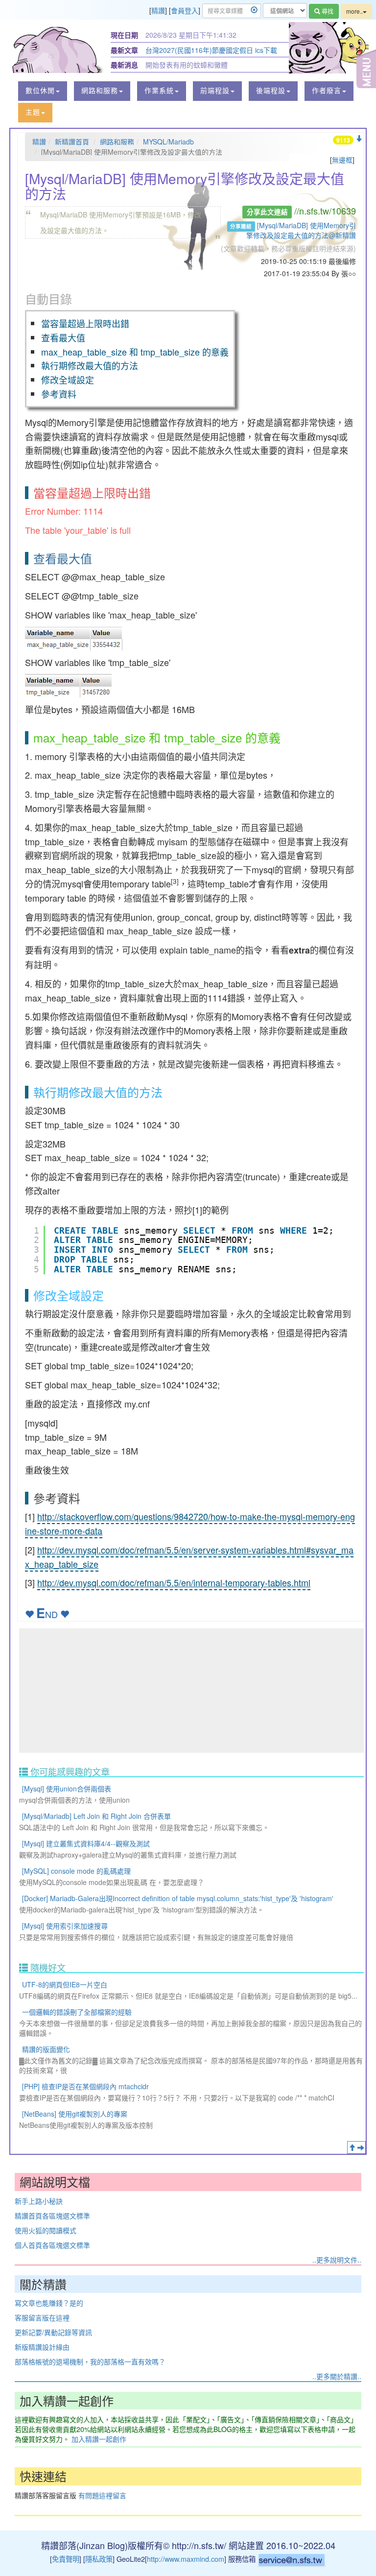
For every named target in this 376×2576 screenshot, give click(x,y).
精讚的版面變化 (46, 2049)
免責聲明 (66, 2559)
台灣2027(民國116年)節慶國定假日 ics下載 (211, 50)
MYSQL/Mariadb (168, 142)
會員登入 (185, 10)
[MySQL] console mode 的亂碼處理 (76, 1871)
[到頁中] (361, 2147)
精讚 (158, 10)
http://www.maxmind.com (186, 2559)
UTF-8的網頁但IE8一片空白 (65, 1984)
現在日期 (124, 35)
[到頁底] (359, 139)
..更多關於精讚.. (337, 2376)
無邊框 (342, 160)
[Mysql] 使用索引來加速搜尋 (65, 1926)
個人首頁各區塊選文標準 (52, 2245)
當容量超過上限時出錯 (85, 323)
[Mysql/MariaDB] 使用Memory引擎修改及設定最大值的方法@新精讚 (301, 230)
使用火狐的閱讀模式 (46, 2230)
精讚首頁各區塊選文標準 (52, 2216)
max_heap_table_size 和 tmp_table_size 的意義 (135, 352)
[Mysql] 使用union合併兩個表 (67, 1789)
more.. (354, 11)
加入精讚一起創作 (99, 2439)
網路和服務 (117, 142)
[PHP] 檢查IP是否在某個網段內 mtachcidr (85, 2086)
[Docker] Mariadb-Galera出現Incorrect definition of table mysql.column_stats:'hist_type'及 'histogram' (178, 1898)
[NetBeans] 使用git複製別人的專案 (75, 2114)
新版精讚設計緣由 (42, 2347)
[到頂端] (352, 2147)
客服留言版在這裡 (42, 2317)
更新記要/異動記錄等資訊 (53, 2332)
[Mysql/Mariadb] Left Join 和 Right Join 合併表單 (96, 1816)
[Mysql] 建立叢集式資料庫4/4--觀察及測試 (86, 1843)
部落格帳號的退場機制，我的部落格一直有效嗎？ (90, 2361)
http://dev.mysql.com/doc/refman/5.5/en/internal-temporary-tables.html (174, 1582)
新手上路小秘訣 (39, 2201)
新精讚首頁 (72, 142)
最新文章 (124, 50)
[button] (43, 91)
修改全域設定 (68, 380)
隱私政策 (99, 2559)
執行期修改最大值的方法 (90, 365)
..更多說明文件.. (337, 2260)
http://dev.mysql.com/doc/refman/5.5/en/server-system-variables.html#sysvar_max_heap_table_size (189, 1557)
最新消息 (124, 65)
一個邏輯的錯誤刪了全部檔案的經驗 (77, 2012)
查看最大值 (63, 337)
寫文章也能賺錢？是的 (49, 2303)
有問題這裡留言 (102, 2495)
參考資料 (59, 394)
